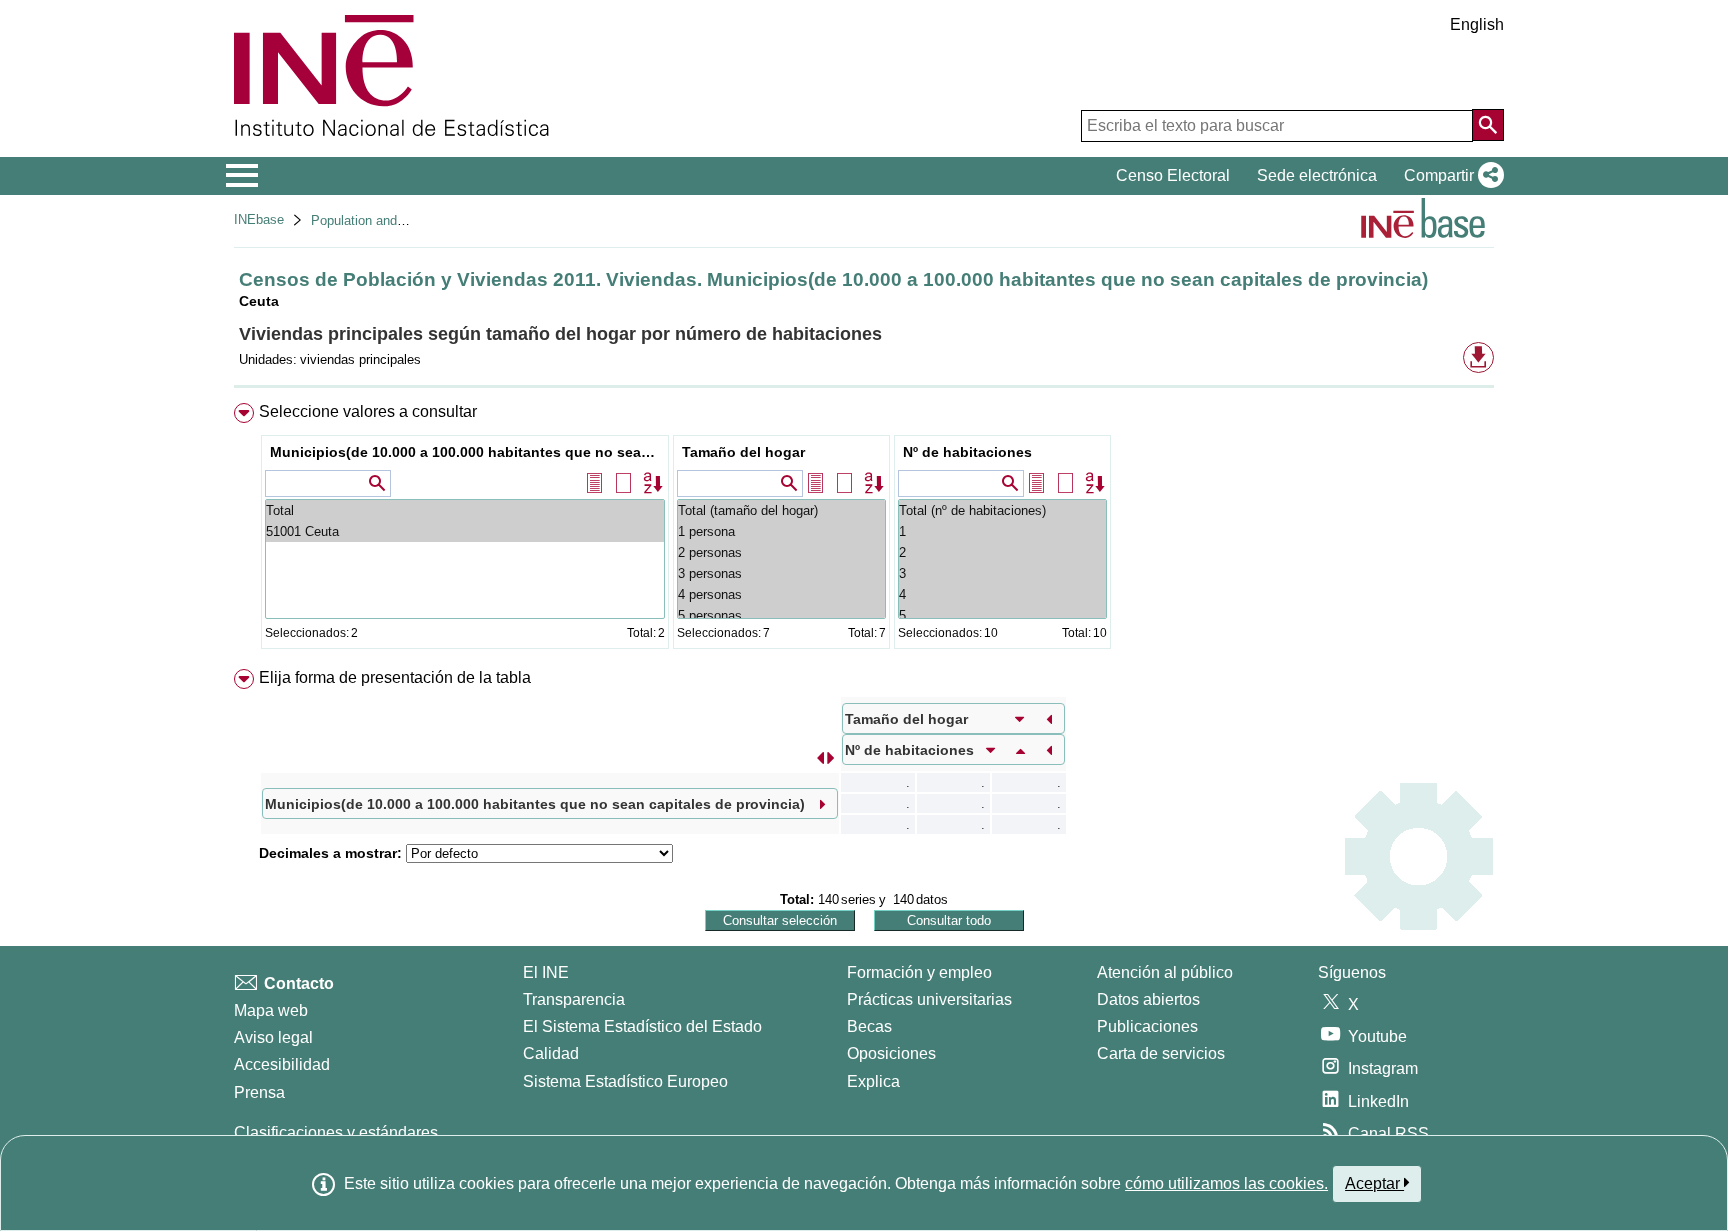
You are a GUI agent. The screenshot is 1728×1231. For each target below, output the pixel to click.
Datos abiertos (1148, 999)
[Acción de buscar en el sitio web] (1488, 125)
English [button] (1477, 24)
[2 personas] (781, 552)
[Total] (465, 510)
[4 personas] (781, 594)
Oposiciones (891, 1053)
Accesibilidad (282, 1064)
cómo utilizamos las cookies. (1226, 1183)
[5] (1002, 615)
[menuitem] (864, 530)
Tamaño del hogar (743, 452)
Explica (873, 1081)
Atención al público (1165, 972)
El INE (546, 972)
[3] (1002, 573)
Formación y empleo (919, 972)
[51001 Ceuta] (465, 531)
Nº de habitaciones (967, 452)
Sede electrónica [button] (1317, 175)
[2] (1002, 552)
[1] (1002, 531)
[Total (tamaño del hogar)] (781, 510)
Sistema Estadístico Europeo (625, 1081)
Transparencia (574, 999)
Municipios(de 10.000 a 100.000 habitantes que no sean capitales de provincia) (467, 452)
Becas (869, 1026)
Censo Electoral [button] (1173, 175)
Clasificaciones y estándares (336, 1132)
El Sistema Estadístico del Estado (642, 1026)
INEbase (259, 219)
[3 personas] (781, 573)
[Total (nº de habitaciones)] (1002, 510)
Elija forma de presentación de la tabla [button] (395, 677)
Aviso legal (273, 1037)
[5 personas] (781, 615)
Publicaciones (1147, 1026)
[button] (1450, 176)
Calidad (551, 1053)
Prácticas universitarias (929, 999)
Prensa (259, 1092)
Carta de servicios (1161, 1053)
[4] (1002, 594)
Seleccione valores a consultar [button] (368, 411)
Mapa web (271, 1010)
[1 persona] (781, 531)
